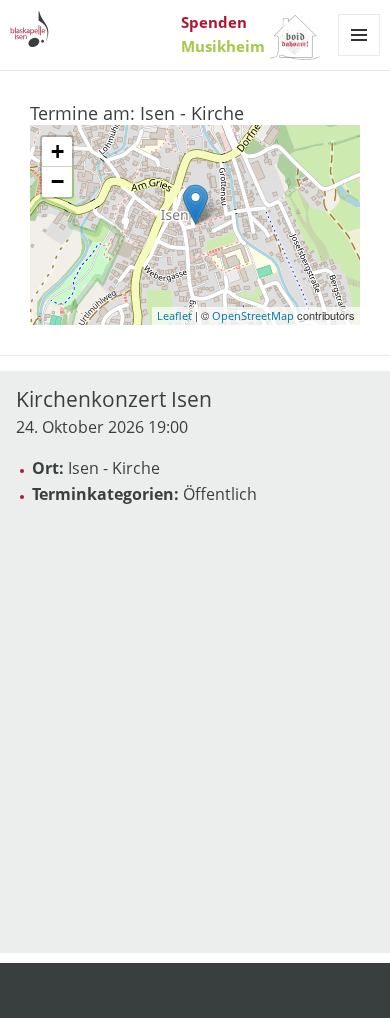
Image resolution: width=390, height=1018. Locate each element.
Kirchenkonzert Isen (114, 399)
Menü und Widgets (359, 55)
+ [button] (57, 151)
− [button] (57, 181)
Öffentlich (220, 494)
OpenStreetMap (253, 315)
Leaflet (174, 315)
